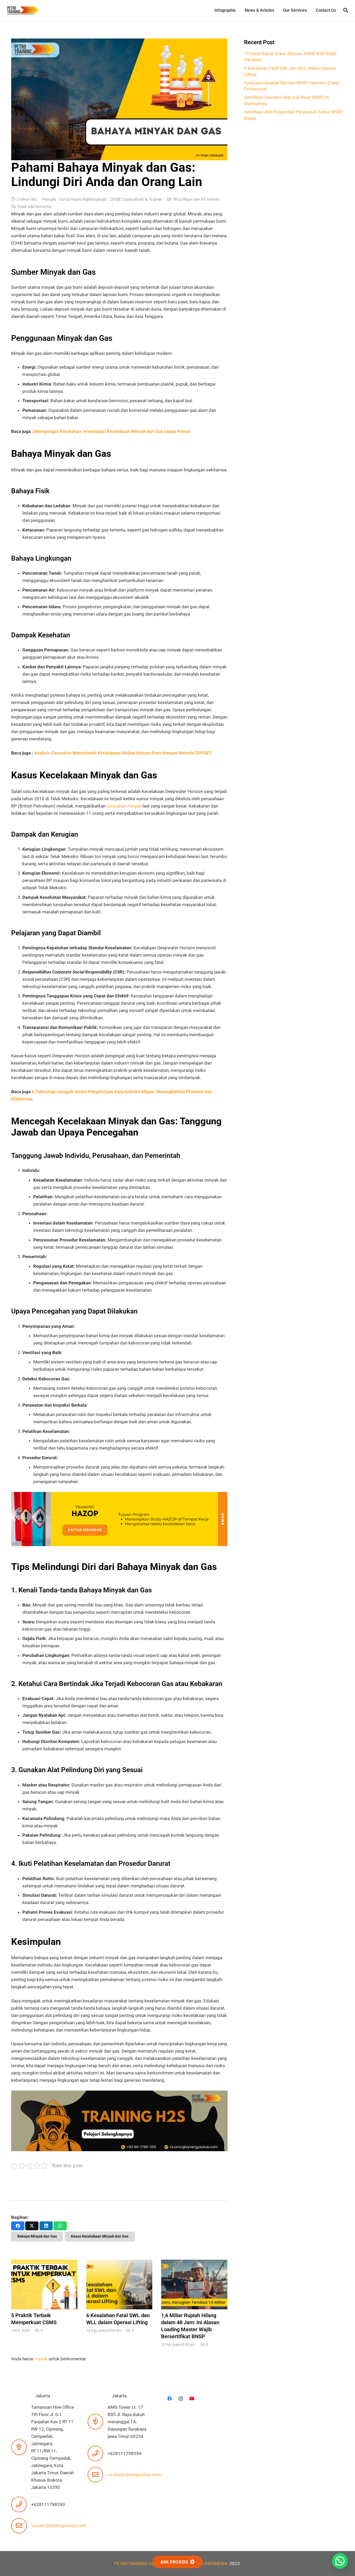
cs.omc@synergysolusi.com (59, 2526)
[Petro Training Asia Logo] (23, 11)
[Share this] (18, 2226)
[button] (346, 10)
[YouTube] (192, 2399)
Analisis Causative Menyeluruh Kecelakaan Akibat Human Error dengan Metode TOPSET (123, 753)
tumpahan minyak (123, 806)
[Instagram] (181, 2399)
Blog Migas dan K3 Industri (196, 199)
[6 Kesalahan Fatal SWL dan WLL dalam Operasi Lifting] (119, 2296)
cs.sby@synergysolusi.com (134, 2475)
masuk (41, 2359)
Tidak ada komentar (34, 207)
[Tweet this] (32, 2226)
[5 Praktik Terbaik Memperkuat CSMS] (44, 2296)
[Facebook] (170, 2399)
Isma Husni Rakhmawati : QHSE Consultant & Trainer (111, 199)
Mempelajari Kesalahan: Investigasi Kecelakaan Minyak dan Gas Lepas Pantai (112, 431)
